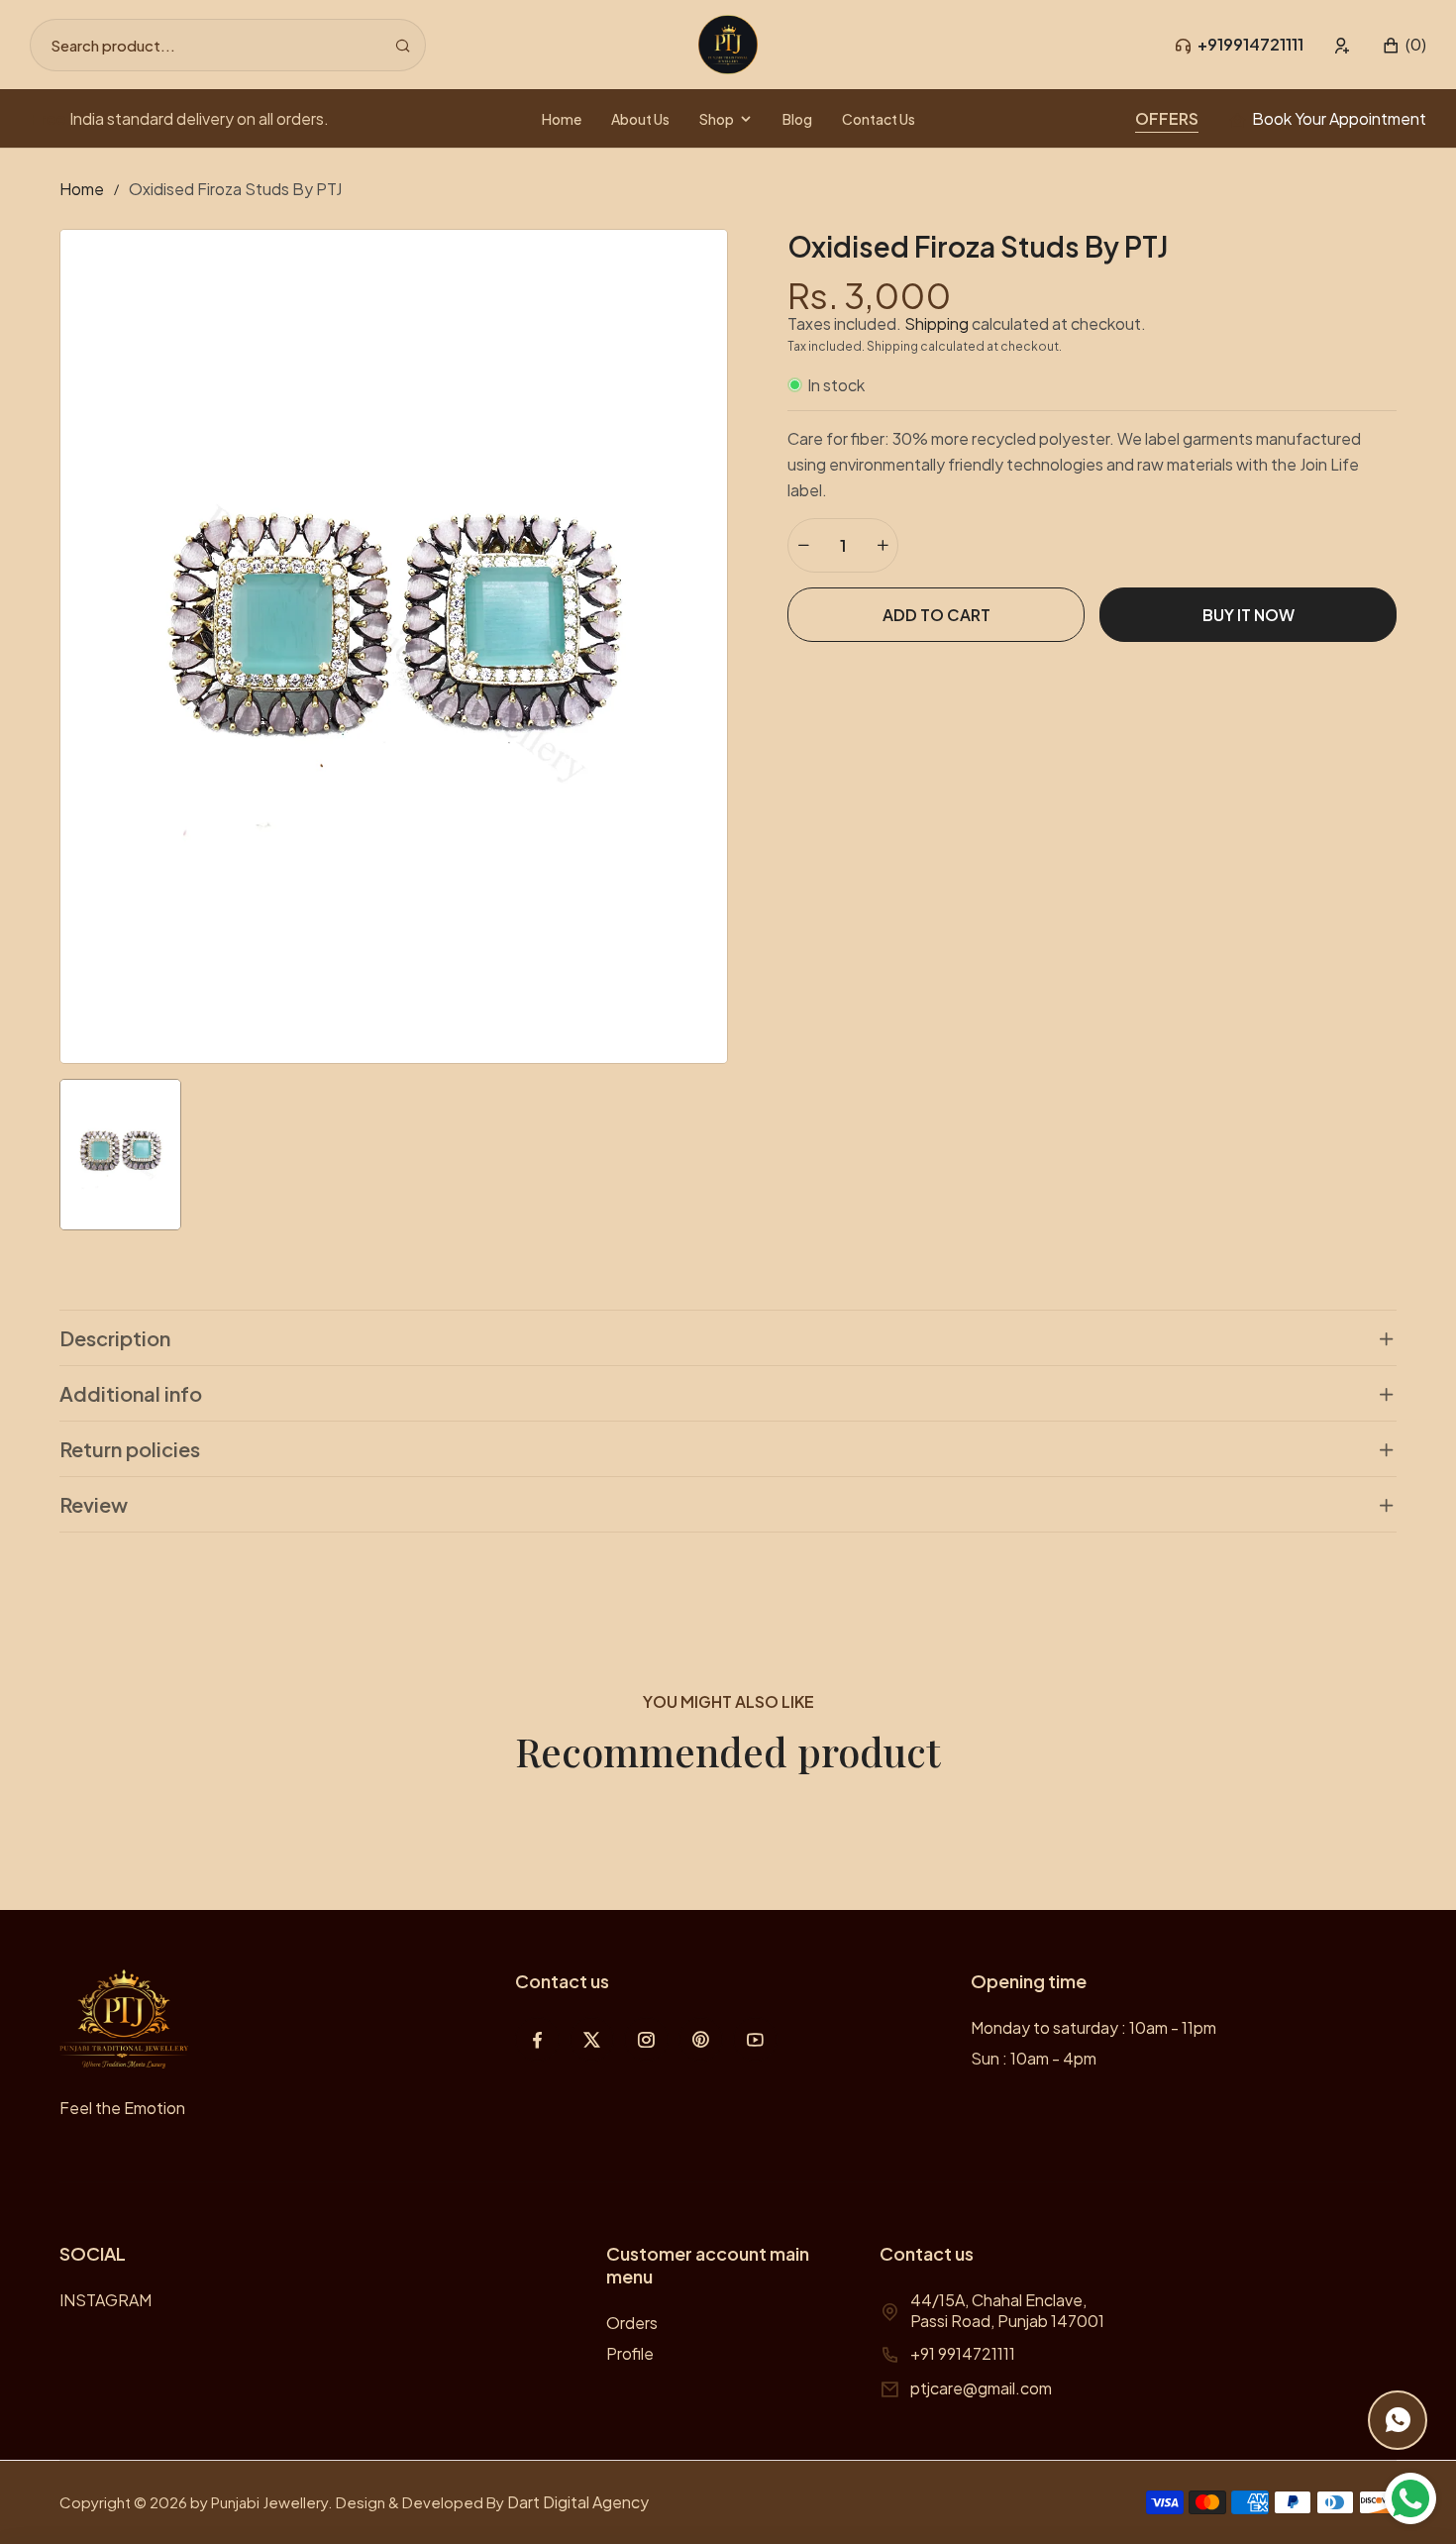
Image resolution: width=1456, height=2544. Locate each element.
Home (82, 189)
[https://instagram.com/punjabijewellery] (646, 2039)
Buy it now (1248, 615)
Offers (1167, 118)
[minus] (803, 545)
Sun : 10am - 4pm (1034, 2058)
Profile (630, 2353)
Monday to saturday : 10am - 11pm (1093, 2027)
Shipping (936, 323)
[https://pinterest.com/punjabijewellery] (701, 2039)
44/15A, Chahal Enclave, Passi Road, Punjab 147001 (1007, 2310)
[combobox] (228, 45)
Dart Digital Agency (578, 2502)
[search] (403, 45)
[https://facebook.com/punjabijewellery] (537, 2039)
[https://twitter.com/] (592, 2039)
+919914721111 (1250, 44)
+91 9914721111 (963, 2353)
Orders (632, 2323)
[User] (1343, 45)
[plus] (883, 545)
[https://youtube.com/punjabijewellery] (755, 2039)
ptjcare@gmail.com (981, 2388)
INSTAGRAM (105, 2300)
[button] (1404, 45)
